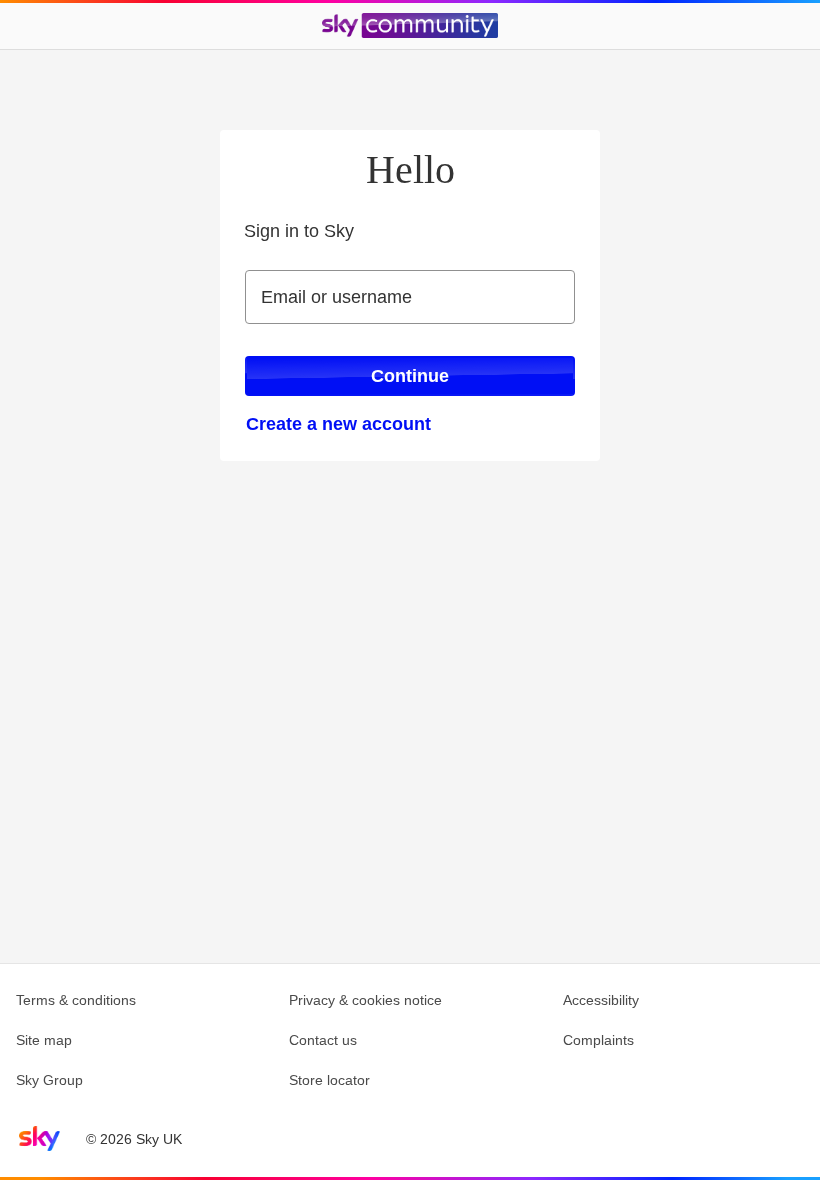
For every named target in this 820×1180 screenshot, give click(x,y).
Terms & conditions (76, 1000)
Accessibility (601, 1000)
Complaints (598, 1040)
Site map (44, 1040)
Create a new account (338, 424)
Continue (410, 376)
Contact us (323, 1040)
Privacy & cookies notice (365, 1000)
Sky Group (49, 1080)
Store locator (329, 1080)
